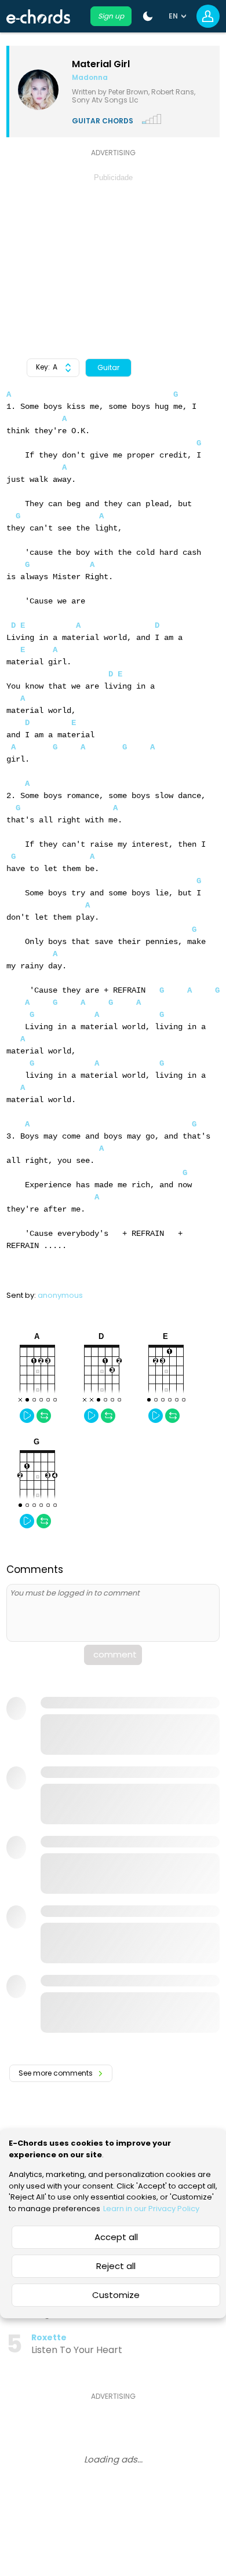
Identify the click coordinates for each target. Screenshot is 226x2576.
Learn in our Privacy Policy (151, 2209)
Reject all (116, 2266)
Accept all (116, 2237)
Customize (116, 2295)
